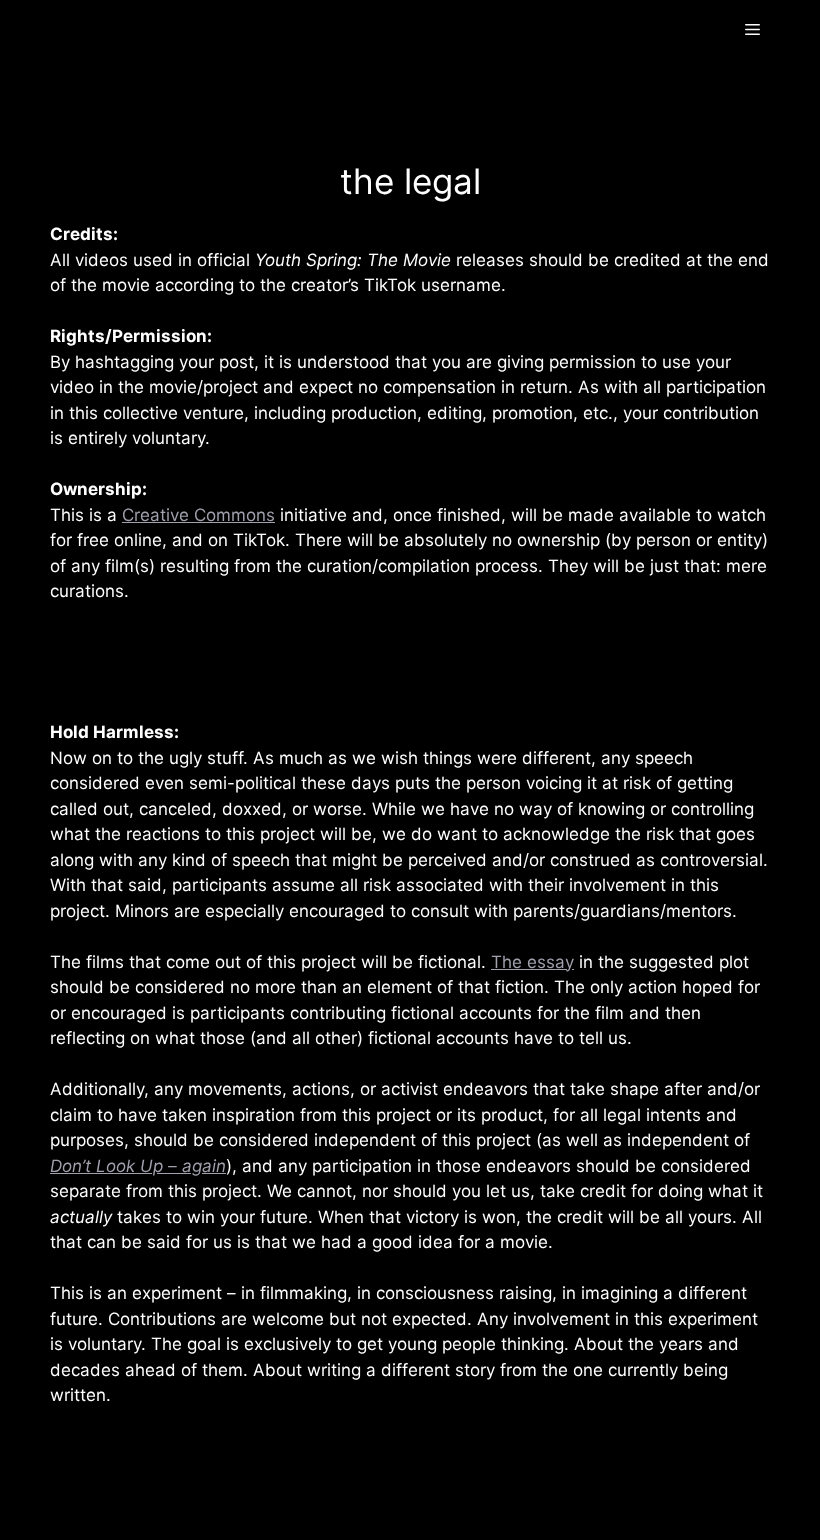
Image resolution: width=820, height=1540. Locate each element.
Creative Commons (198, 515)
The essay (532, 962)
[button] (752, 30)
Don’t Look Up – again (138, 1166)
